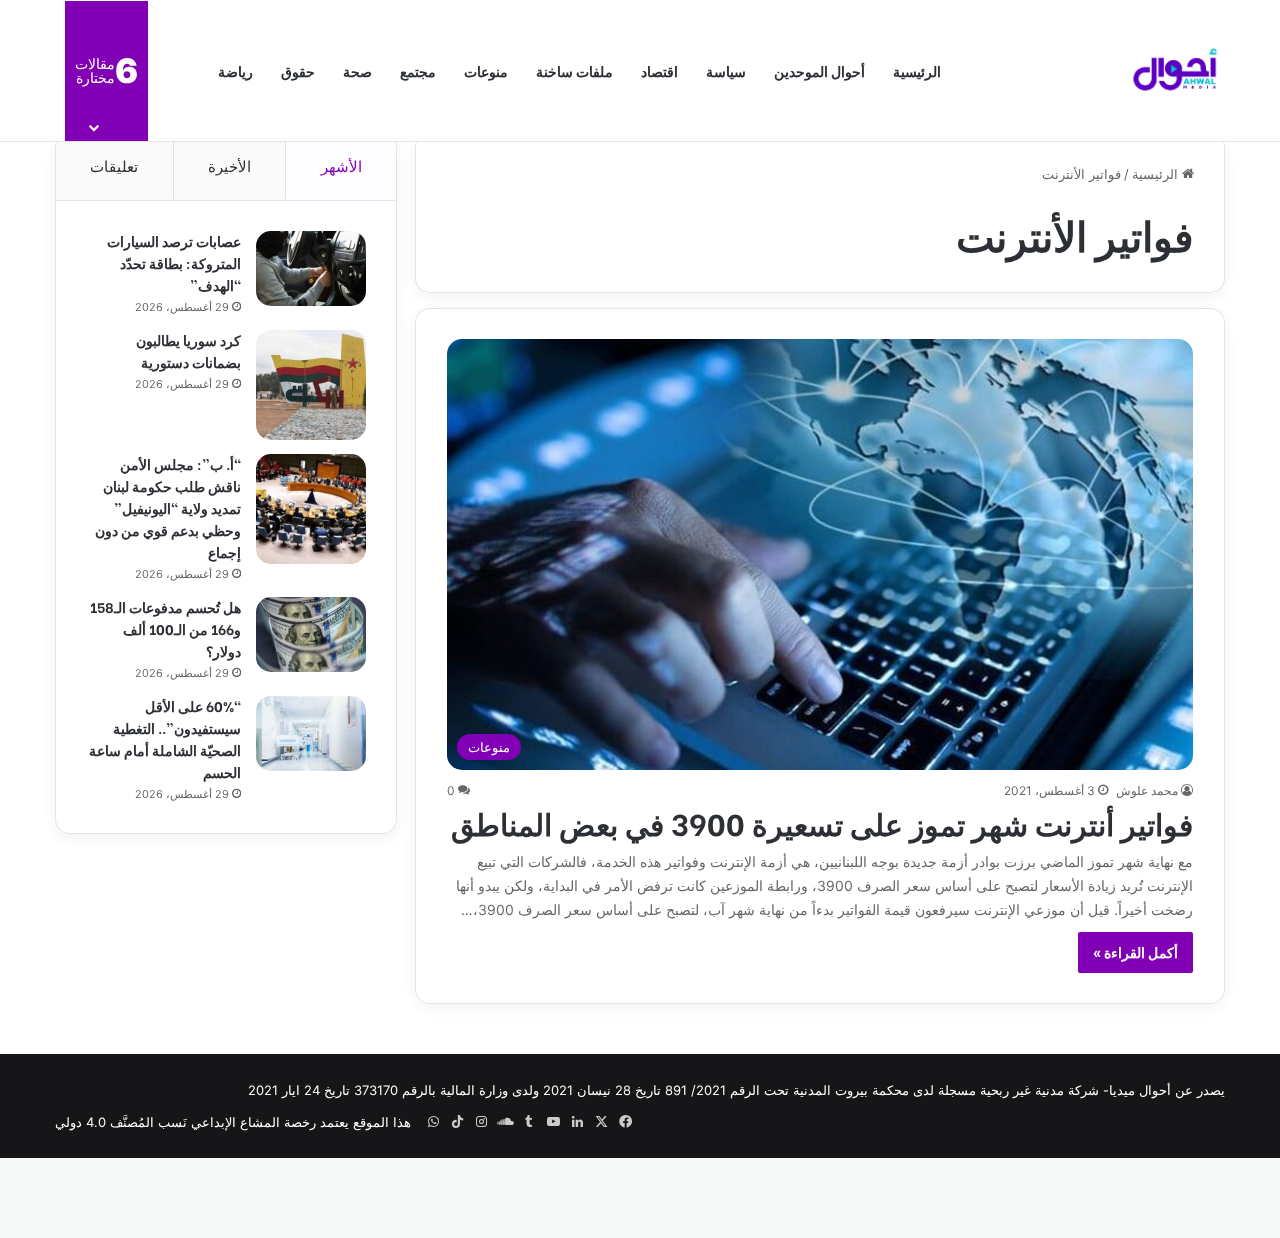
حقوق (298, 70)
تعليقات (114, 166)
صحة (357, 70)
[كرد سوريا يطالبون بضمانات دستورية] (311, 385)
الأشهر (341, 166)
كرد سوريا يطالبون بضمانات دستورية (188, 350)
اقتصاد (659, 70)
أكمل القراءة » (1135, 952)
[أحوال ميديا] (1175, 71)
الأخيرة (229, 166)
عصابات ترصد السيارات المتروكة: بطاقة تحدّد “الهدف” (174, 262)
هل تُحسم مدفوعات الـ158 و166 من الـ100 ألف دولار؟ (165, 628)
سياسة (726, 70)
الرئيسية (917, 70)
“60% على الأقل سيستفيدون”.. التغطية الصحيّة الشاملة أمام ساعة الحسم (165, 738)
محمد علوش (1147, 790)
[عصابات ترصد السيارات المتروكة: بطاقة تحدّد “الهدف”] (311, 268)
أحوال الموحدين (819, 70)
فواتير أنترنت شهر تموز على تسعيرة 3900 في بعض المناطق (822, 822)
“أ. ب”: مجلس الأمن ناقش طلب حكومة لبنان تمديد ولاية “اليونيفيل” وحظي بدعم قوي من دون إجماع (168, 507)
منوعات (486, 70)
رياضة (235, 70)
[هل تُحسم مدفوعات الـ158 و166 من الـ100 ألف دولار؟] (311, 634)
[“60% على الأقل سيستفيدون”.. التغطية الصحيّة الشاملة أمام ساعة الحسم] (311, 733)
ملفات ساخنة (574, 70)
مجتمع (418, 70)
